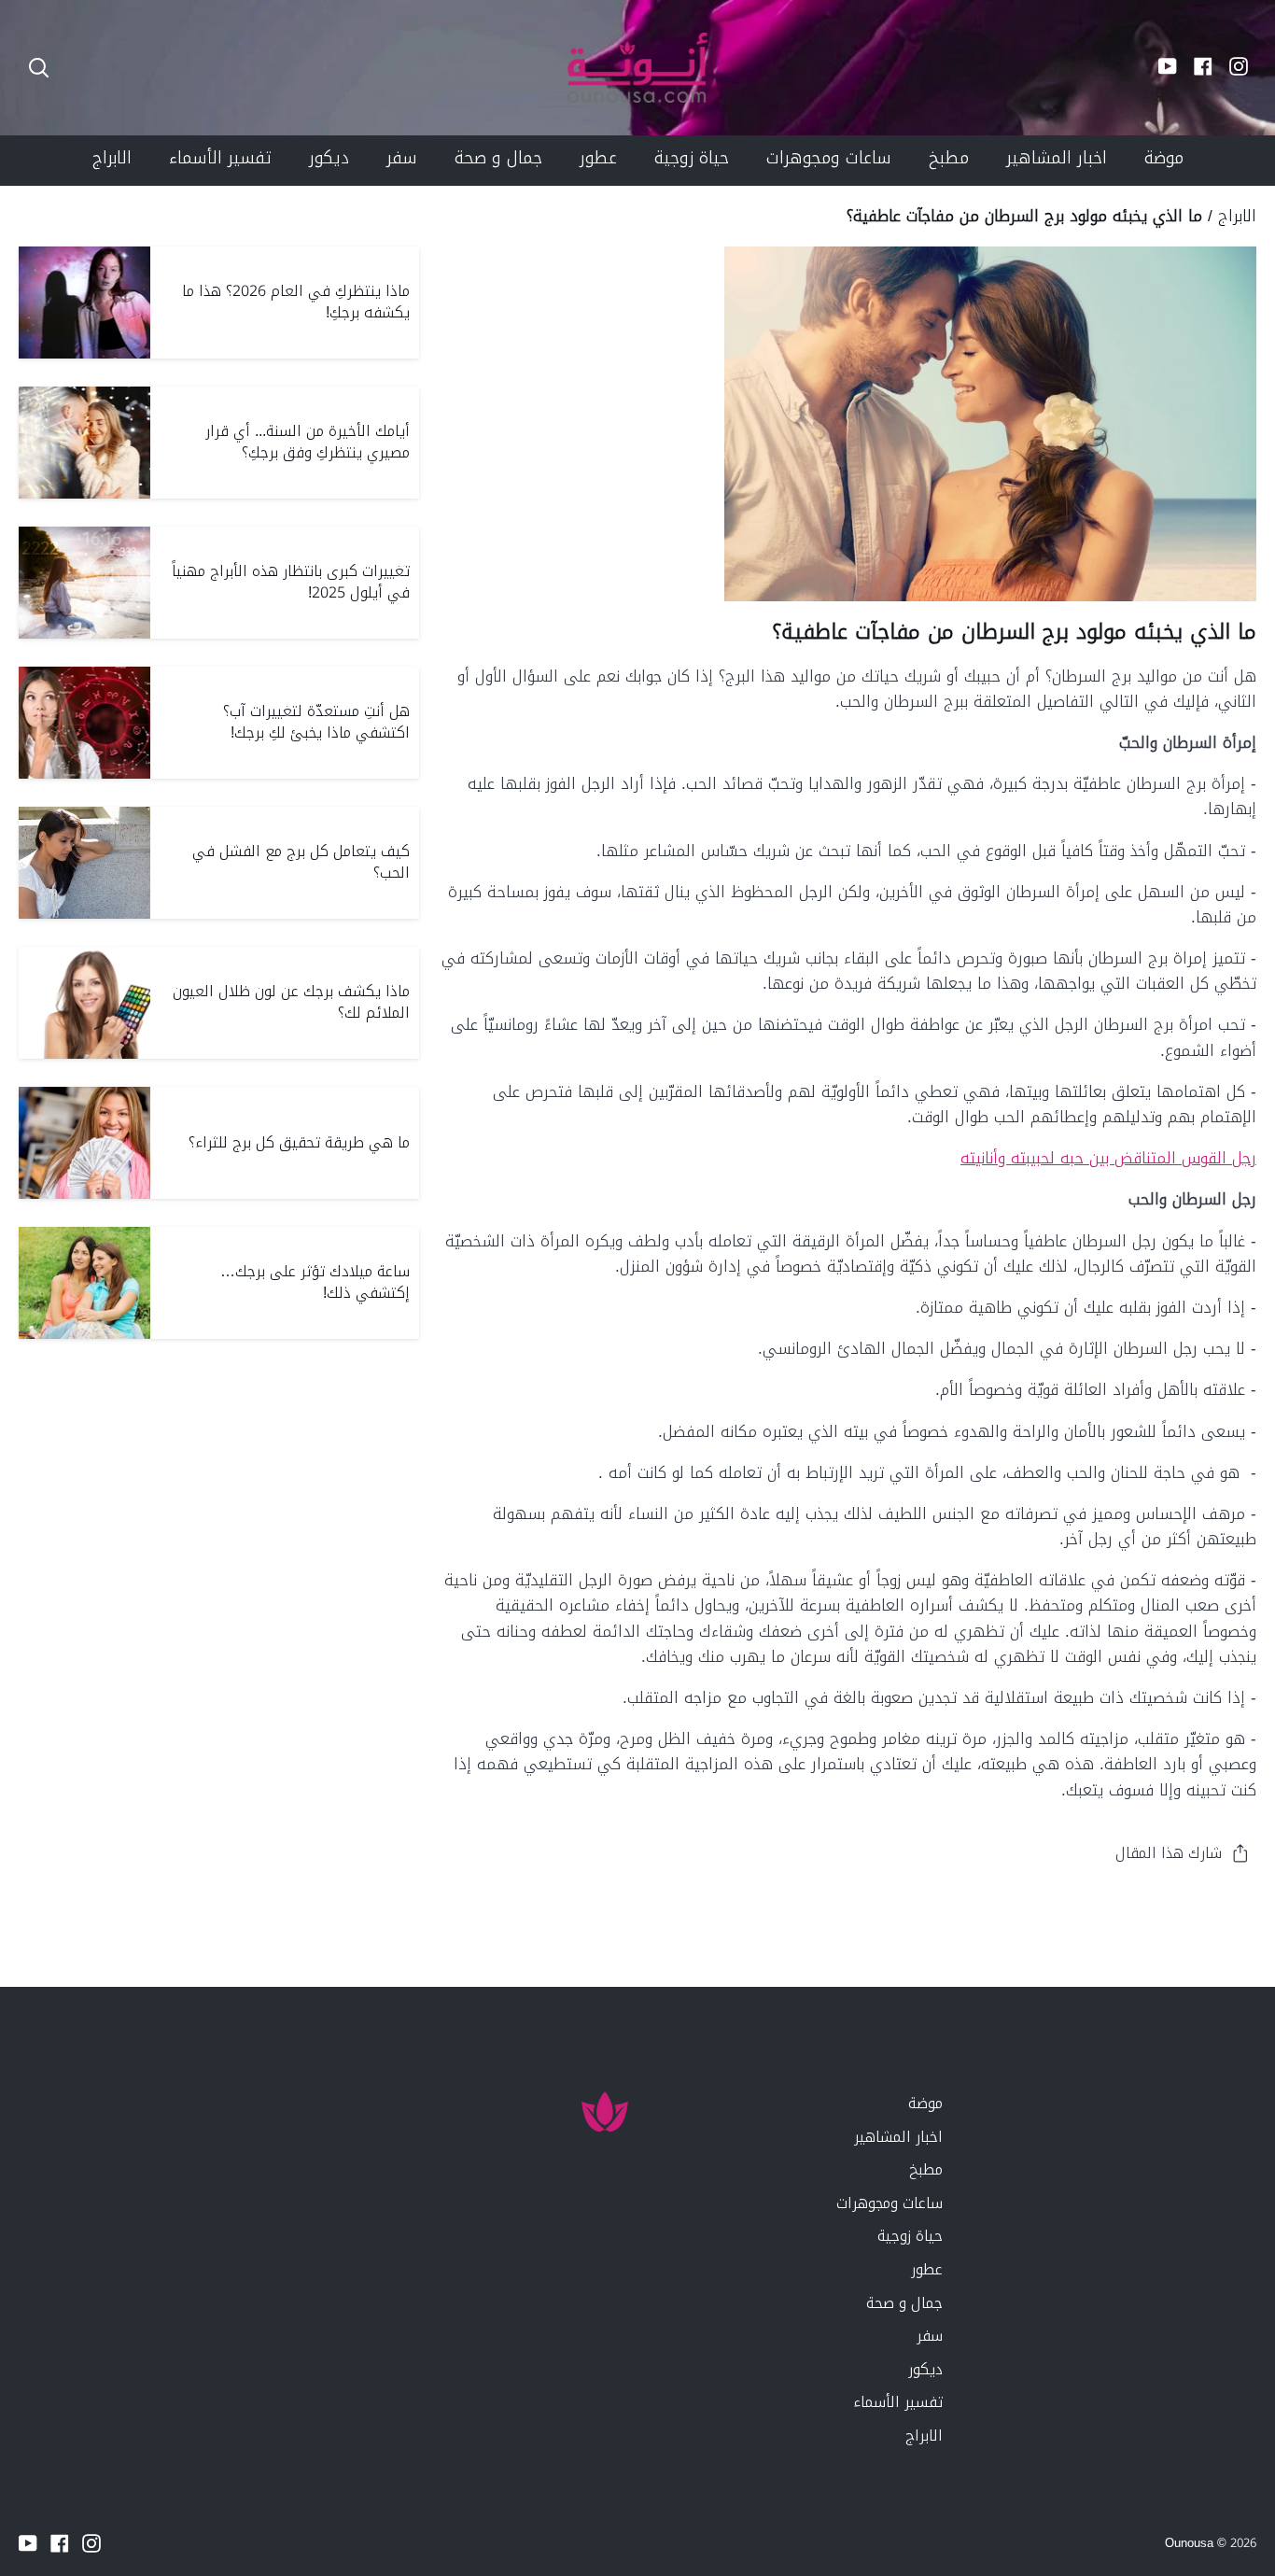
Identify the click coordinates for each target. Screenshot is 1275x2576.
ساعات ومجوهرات (890, 2203)
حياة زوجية (910, 2236)
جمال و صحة (904, 2303)
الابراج (1237, 216)
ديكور (925, 2369)
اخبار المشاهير (898, 2137)
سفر (930, 2336)
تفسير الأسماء (898, 2402)
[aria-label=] (39, 68)
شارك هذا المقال (1169, 1853)
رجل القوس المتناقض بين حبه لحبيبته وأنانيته (1108, 1158)
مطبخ (926, 2169)
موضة (925, 2103)
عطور (927, 2269)
